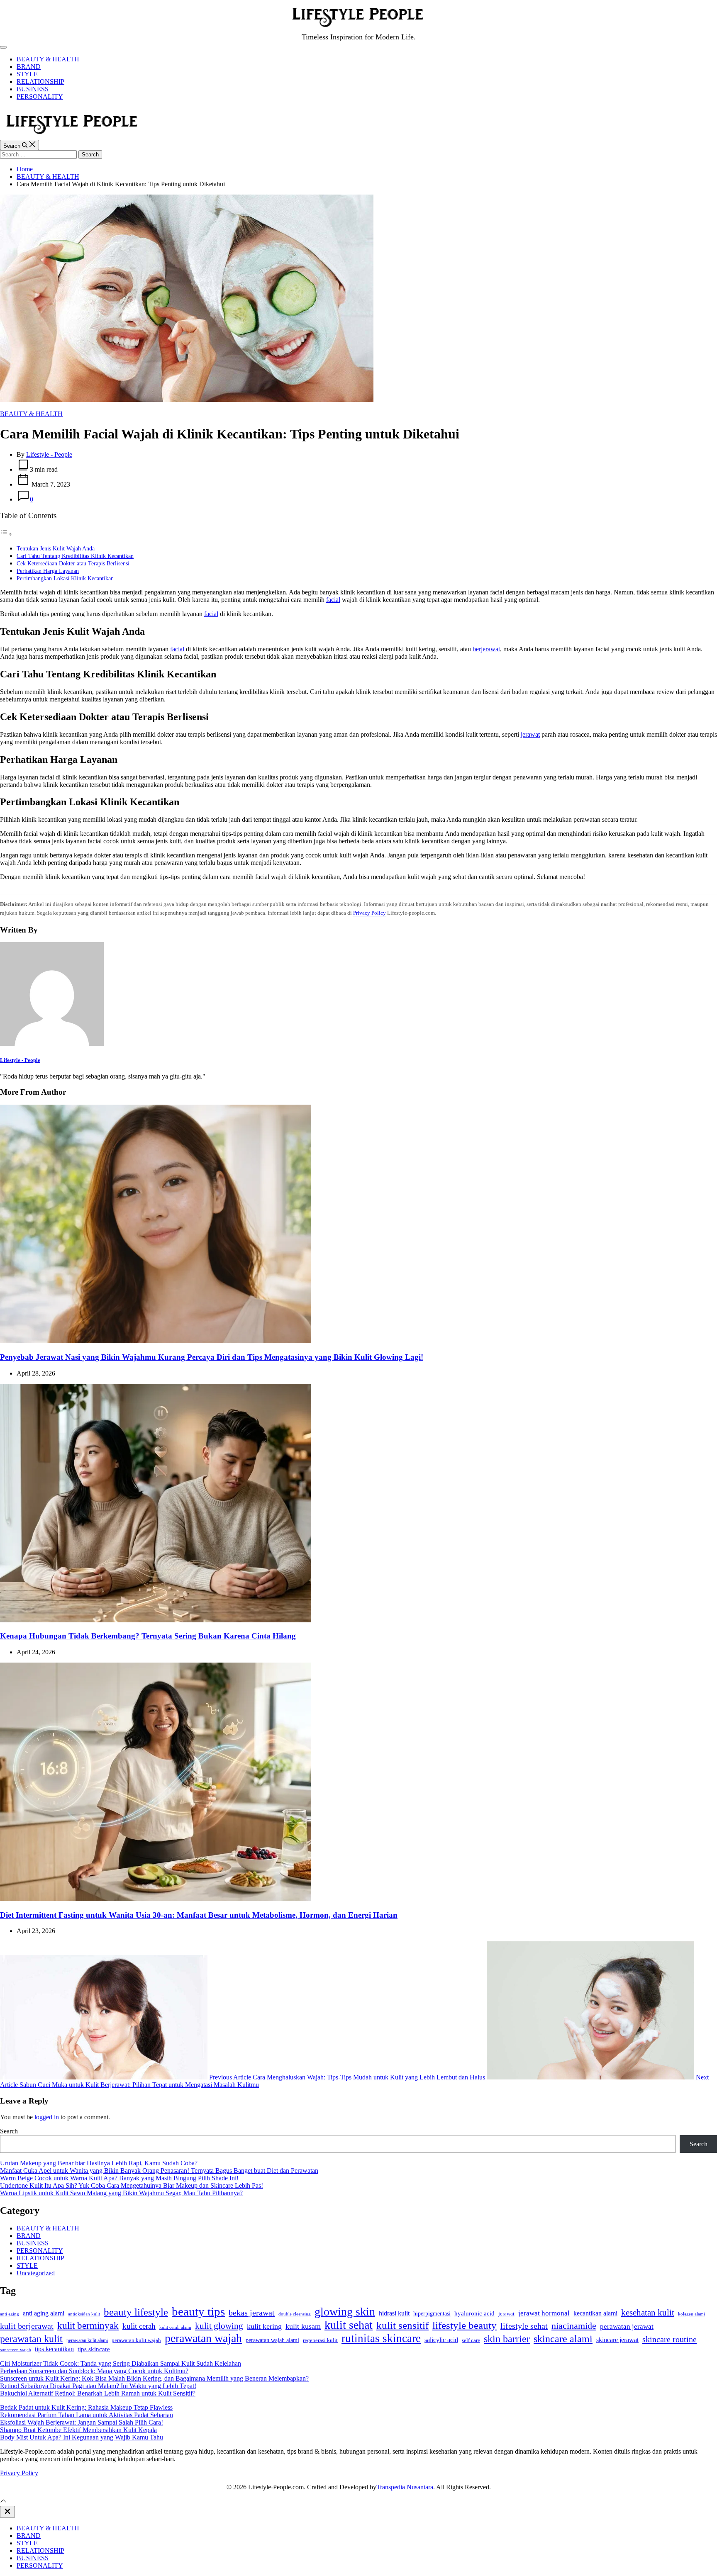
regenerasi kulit (320, 2340)
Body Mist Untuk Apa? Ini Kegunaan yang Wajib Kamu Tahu (82, 2437)
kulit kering (264, 2326)
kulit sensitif (402, 2325)
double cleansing (295, 2314)
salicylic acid (441, 2340)
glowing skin (345, 2312)
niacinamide (574, 2326)
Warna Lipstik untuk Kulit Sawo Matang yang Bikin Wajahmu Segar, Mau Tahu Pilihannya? (121, 2193)
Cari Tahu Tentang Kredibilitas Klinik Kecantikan (75, 556)
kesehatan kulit (648, 2313)
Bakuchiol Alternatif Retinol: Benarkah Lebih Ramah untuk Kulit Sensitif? (98, 2393)
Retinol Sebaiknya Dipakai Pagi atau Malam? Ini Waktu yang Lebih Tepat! (98, 2386)
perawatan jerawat (627, 2326)
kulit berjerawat (27, 2326)
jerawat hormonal (544, 2313)
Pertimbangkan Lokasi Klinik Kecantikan (65, 578)
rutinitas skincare (381, 2338)
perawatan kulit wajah (136, 2340)
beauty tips (198, 2311)
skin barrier (507, 2339)
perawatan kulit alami (87, 2340)
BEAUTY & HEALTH (48, 59)
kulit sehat (349, 2325)
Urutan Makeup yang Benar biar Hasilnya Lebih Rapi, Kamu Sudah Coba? (99, 2163)
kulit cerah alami (175, 2327)
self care (471, 2340)
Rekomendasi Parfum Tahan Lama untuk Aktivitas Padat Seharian (87, 2415)
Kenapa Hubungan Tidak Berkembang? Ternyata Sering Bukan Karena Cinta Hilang (148, 1636)
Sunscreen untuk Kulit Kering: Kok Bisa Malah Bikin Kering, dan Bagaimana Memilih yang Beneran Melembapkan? (154, 2378)
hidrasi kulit (394, 2313)
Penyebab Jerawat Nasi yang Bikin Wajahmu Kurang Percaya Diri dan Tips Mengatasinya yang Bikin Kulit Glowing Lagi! (212, 1357)
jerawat (530, 734)
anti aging (10, 2314)
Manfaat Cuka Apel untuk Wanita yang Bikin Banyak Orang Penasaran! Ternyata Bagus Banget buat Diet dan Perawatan (159, 2171)
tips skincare (94, 2349)
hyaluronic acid (474, 2313)
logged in (47, 2117)
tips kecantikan (54, 2349)
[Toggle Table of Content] (6, 534)
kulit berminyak (88, 2325)
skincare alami (563, 2339)
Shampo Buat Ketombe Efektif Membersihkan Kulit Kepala (78, 2430)
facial (333, 600)
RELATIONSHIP (40, 82)
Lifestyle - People (49, 454)
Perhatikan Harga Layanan (48, 571)
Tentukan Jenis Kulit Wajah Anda (56, 548)
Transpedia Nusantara (405, 2487)
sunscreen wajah (16, 2350)
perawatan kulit (31, 2339)
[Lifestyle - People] (52, 1043)
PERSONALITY (40, 96)
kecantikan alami (595, 2313)
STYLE (27, 74)
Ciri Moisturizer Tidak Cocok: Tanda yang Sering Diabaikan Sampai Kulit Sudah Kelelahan (121, 2363)
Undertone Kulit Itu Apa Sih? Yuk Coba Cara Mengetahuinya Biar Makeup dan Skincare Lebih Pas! (132, 2185)
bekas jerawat (252, 2313)
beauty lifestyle (136, 2312)
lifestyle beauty (465, 2325)
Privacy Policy (369, 913)
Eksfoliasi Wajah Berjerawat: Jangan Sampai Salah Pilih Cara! (82, 2422)
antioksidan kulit (84, 2314)
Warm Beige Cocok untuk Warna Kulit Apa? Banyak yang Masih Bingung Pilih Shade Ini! (119, 2178)
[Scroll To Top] (3, 2502)
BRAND (29, 67)
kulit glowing (219, 2326)
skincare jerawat (617, 2340)
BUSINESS (33, 89)
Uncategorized (36, 2273)
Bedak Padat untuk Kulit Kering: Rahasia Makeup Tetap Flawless (86, 2407)
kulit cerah (139, 2326)
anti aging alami (44, 2313)
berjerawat (486, 649)
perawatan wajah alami (272, 2340)
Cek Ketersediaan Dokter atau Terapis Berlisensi (73, 563)
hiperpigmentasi (432, 2314)
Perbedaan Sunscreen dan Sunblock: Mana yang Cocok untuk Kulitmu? (94, 2371)
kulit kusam (303, 2326)
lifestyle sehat (524, 2326)
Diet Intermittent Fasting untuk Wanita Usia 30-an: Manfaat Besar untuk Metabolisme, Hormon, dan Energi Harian (199, 1915)
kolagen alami (691, 2314)
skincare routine (669, 2339)
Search (9, 2131)
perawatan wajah (203, 2338)
